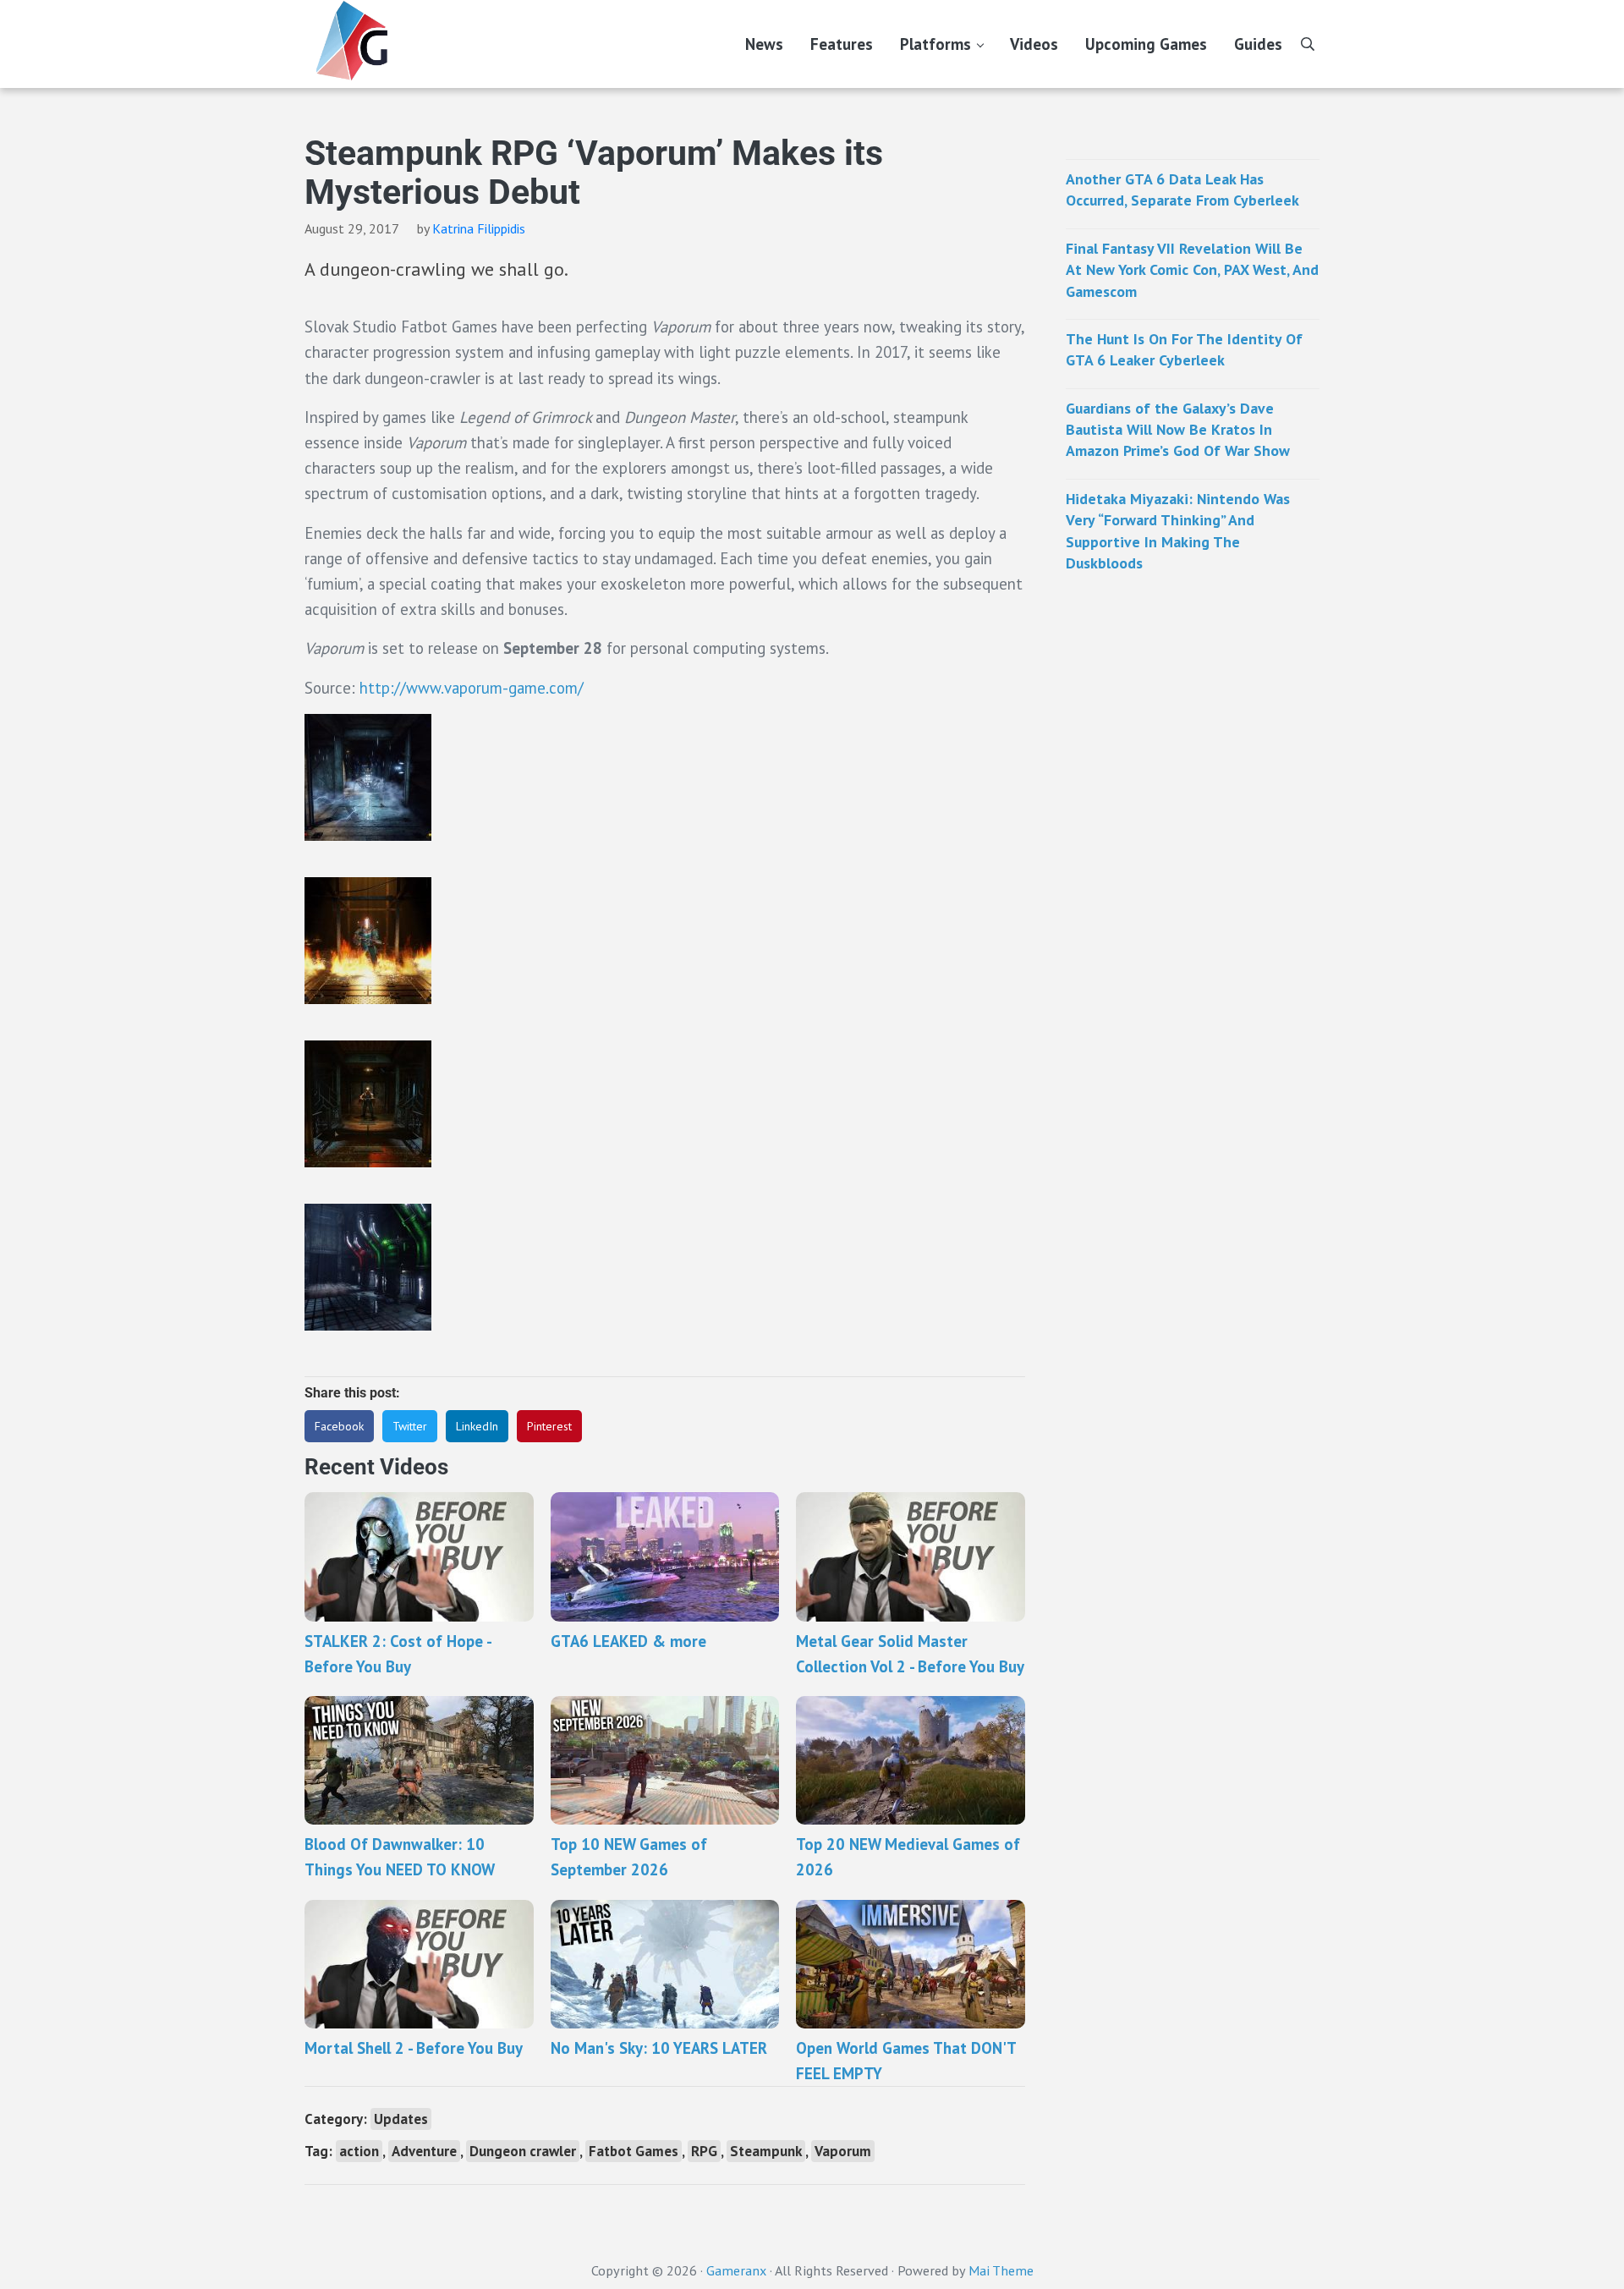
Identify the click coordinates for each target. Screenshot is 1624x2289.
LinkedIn (477, 1426)
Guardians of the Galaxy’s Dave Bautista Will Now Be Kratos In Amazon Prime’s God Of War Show (1178, 430)
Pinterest (549, 1426)
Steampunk (766, 2151)
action (359, 2151)
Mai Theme (1001, 2270)
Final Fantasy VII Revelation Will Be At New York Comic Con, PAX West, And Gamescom (1192, 270)
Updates (401, 2119)
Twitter (410, 1426)
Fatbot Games (634, 2151)
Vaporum (843, 2151)
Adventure (424, 2151)
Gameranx (736, 2270)
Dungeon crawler (523, 2151)
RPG (704, 2151)
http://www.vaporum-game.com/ (472, 688)
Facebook (339, 1426)
